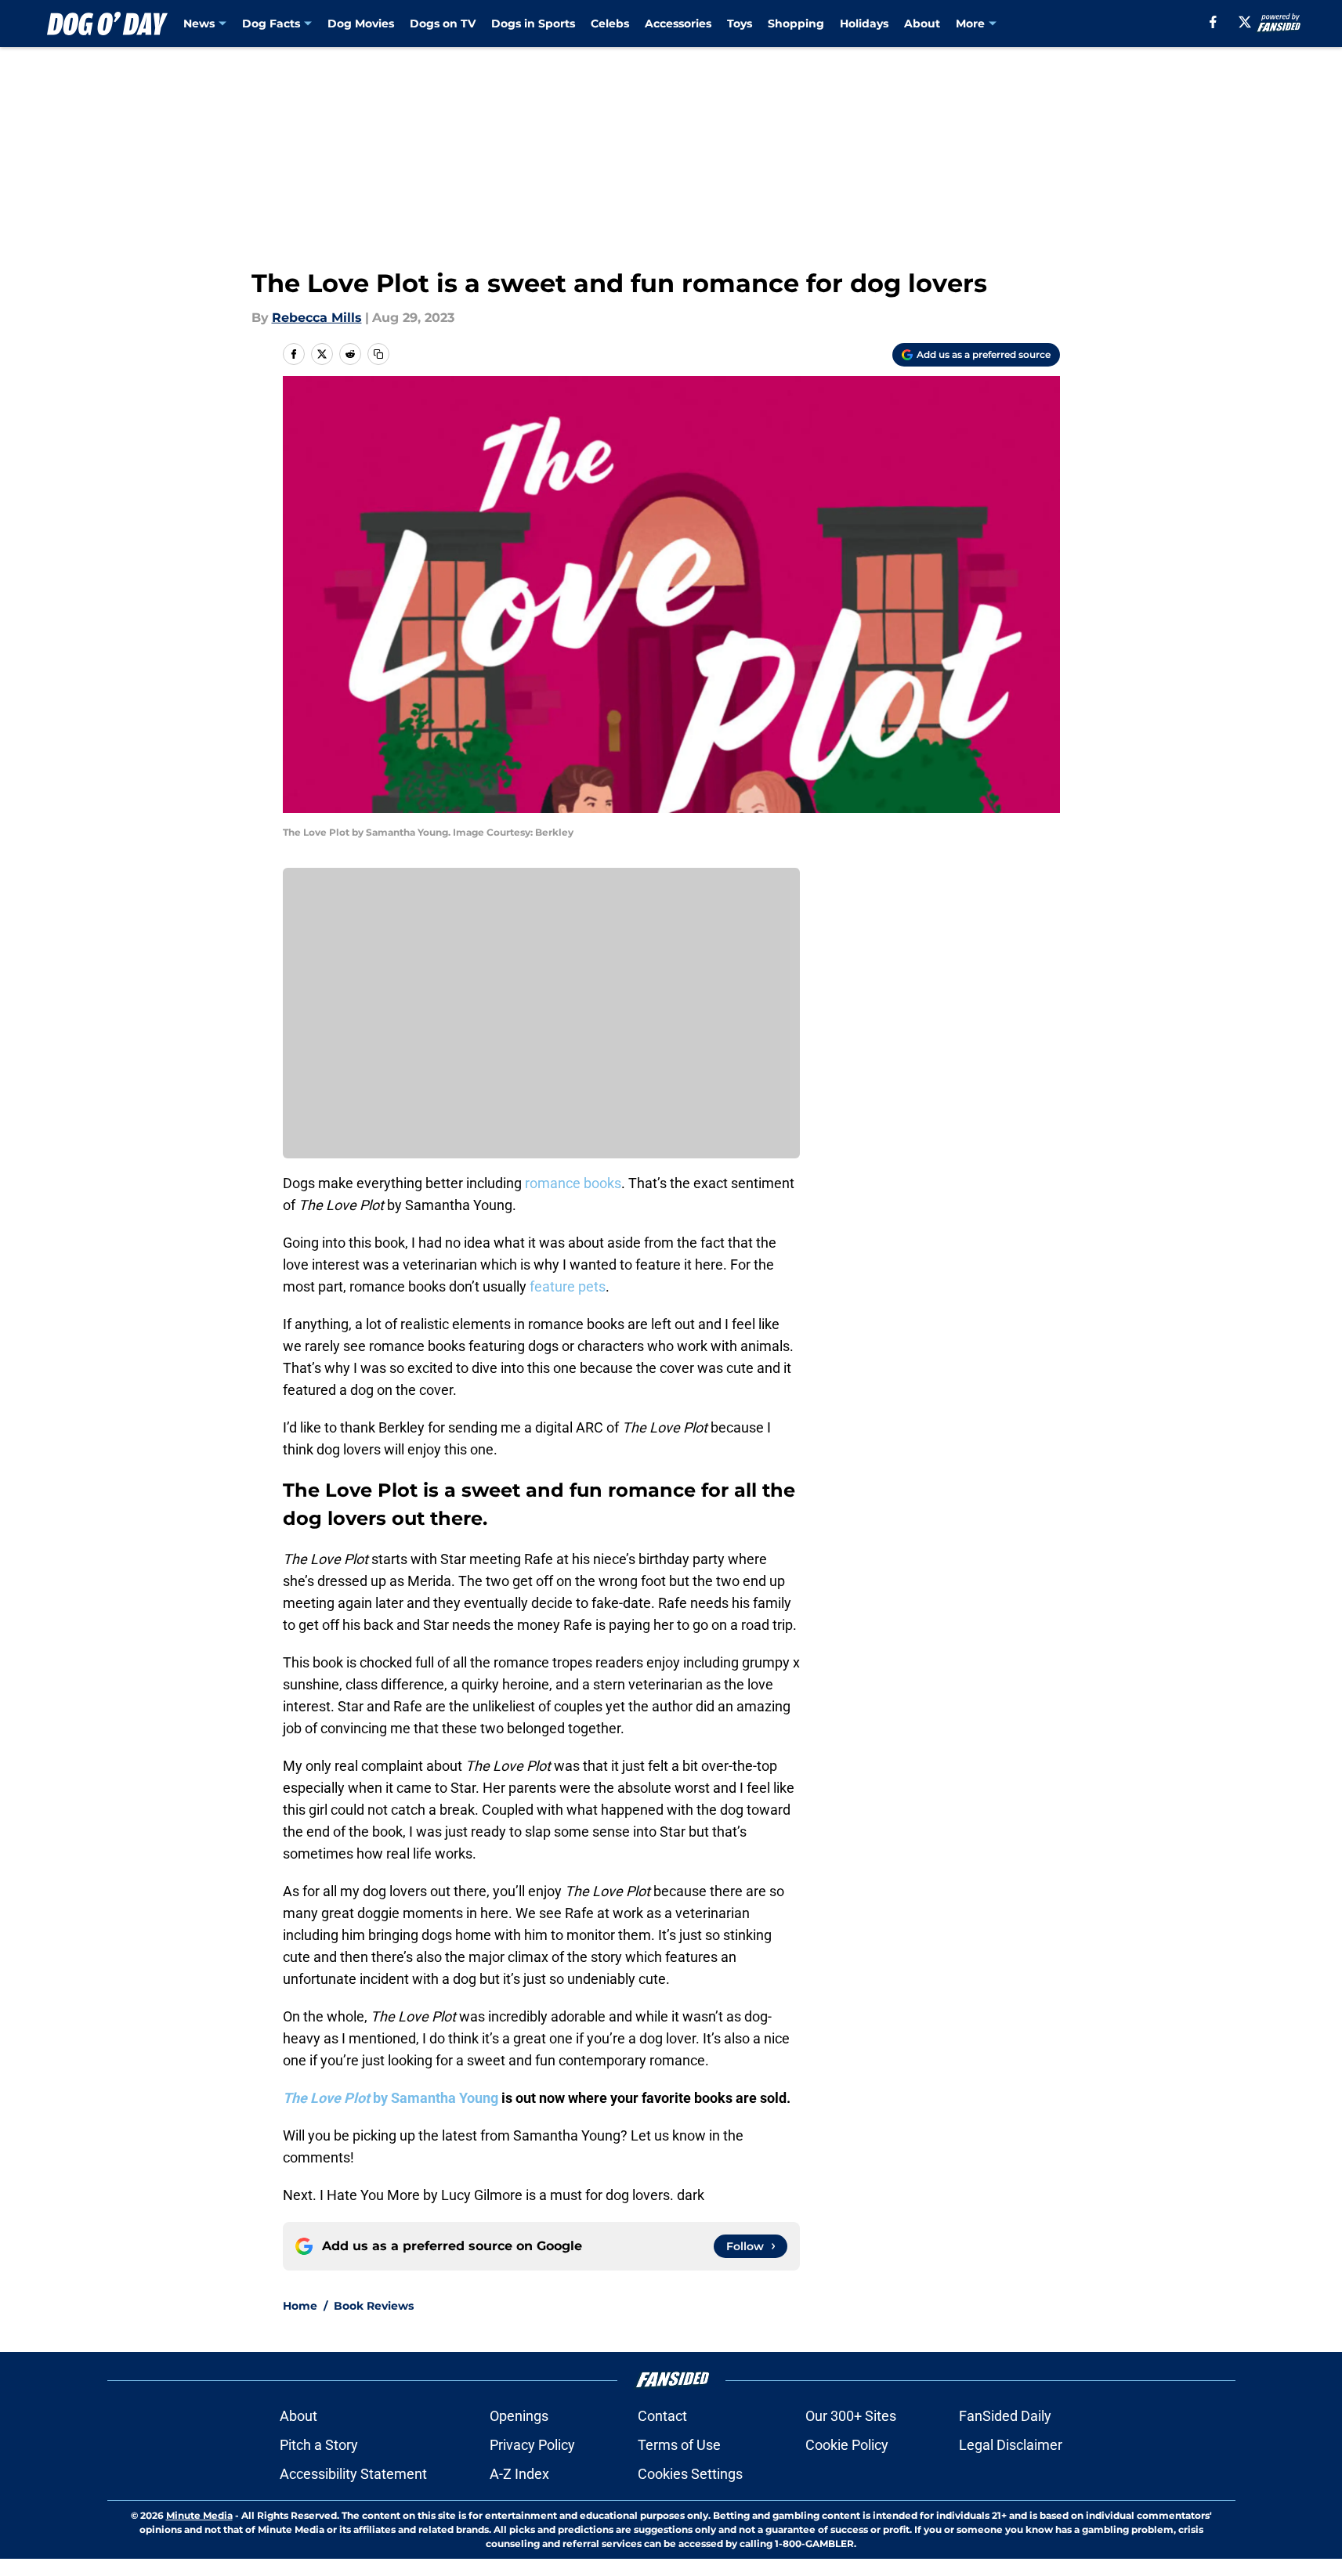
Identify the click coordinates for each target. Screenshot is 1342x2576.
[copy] (378, 354)
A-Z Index (519, 2474)
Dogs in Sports (533, 23)
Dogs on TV (443, 23)
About (922, 23)
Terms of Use (679, 2445)
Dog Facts (271, 23)
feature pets (568, 1286)
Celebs (610, 23)
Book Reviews (374, 2306)
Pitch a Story (319, 2445)
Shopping (796, 23)
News (199, 23)
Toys (740, 23)
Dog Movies (361, 23)
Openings (519, 2416)
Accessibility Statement (353, 2474)
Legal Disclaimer (1011, 2445)
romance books (573, 1183)
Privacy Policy (532, 2445)
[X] (1245, 22)
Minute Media (199, 2515)
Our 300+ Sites (851, 2416)
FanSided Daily (1005, 2416)
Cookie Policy (847, 2445)
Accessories (678, 23)
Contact (662, 2416)
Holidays (864, 23)
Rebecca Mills (317, 318)
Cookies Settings (690, 2474)
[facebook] (1213, 22)
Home (300, 2306)
